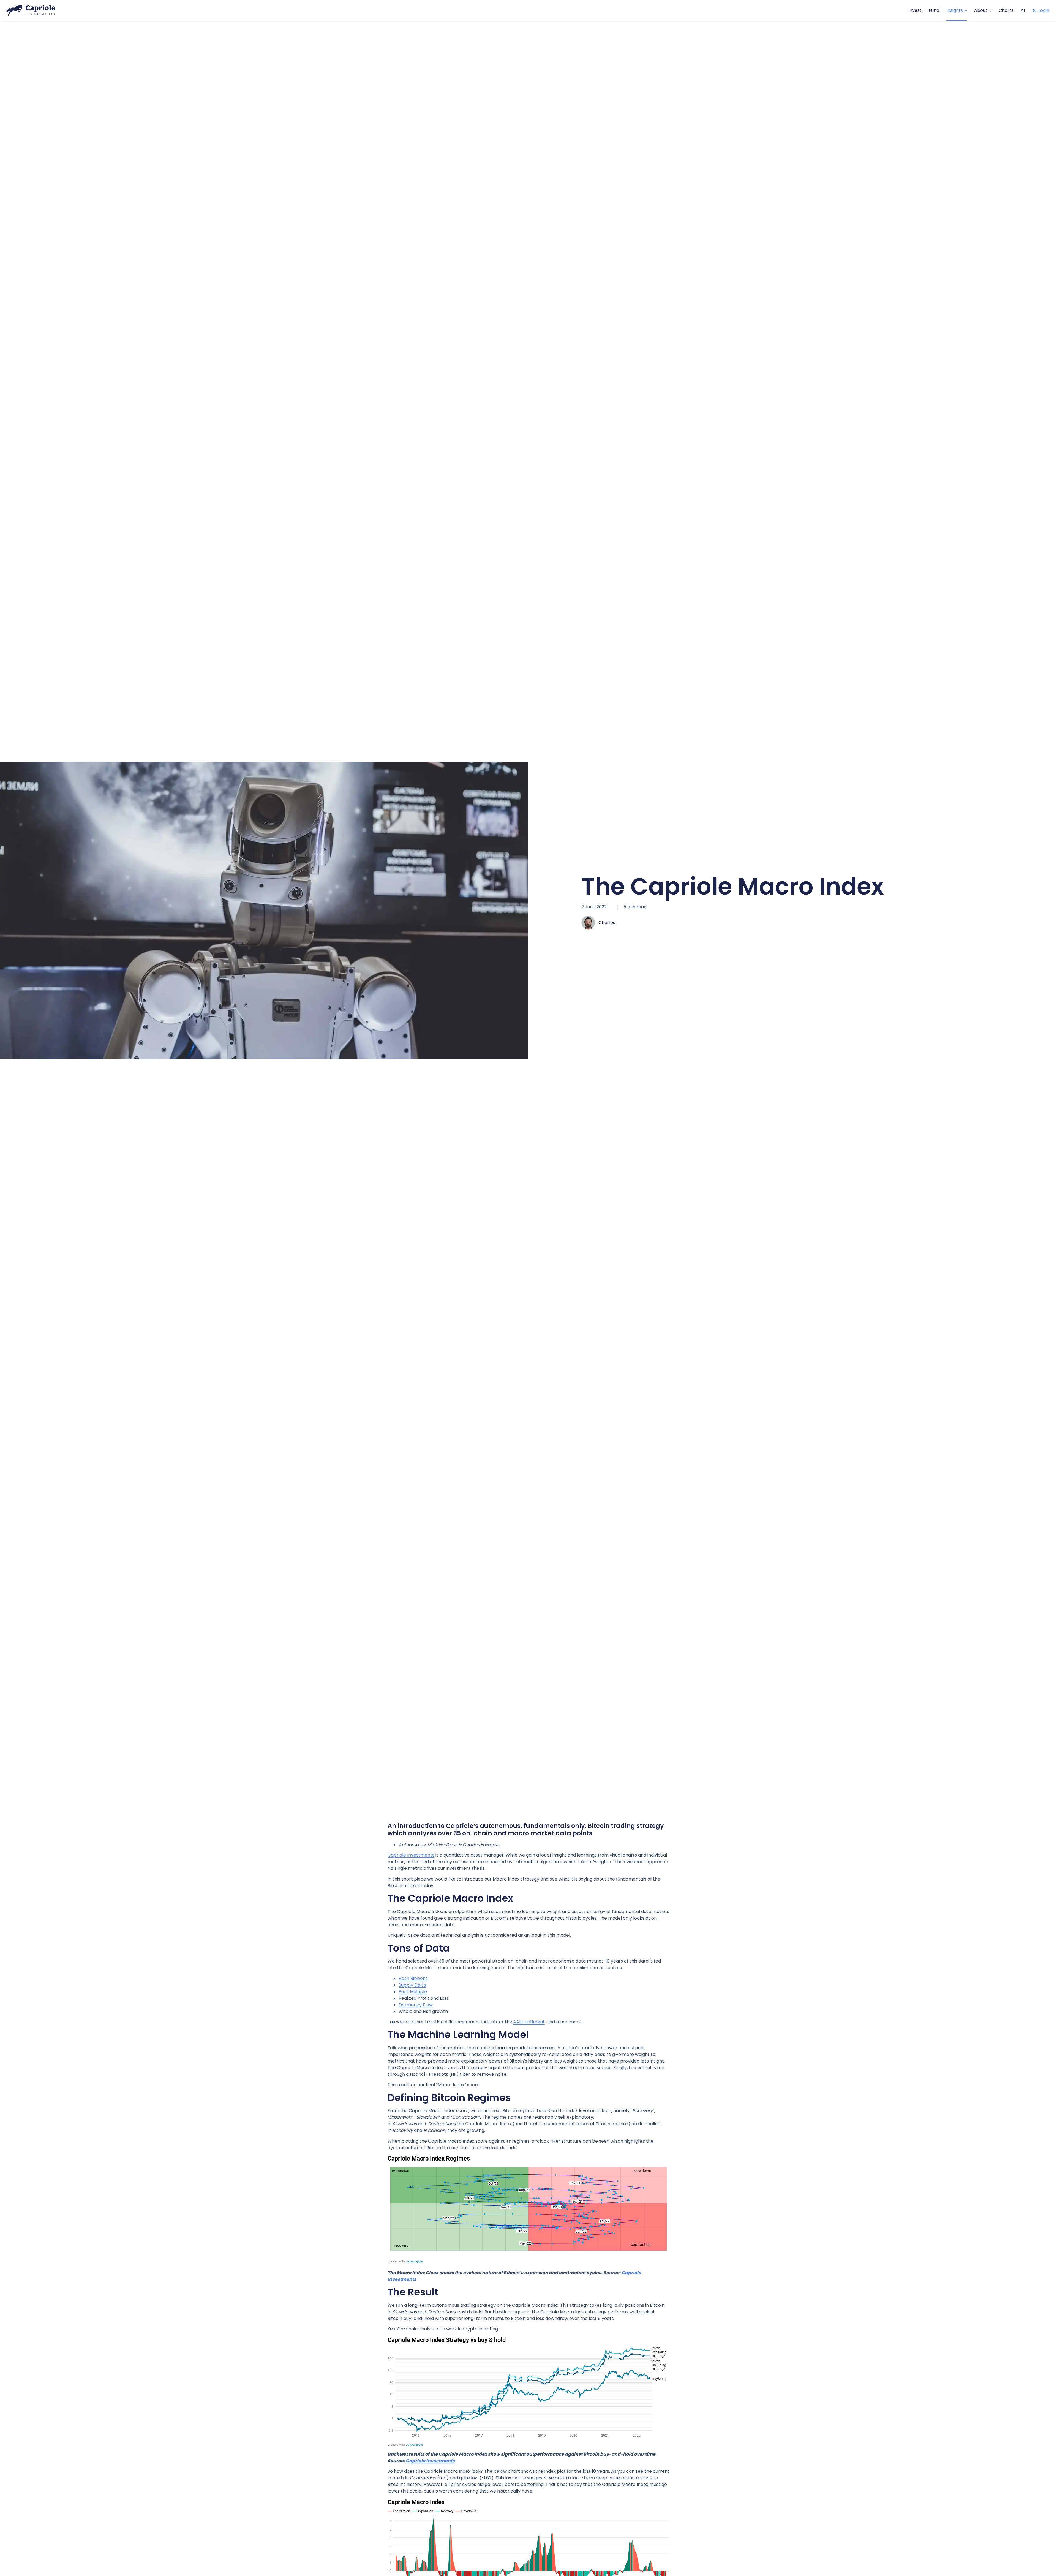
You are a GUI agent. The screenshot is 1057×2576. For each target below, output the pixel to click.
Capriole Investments (411, 1855)
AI (1023, 10)
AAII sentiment (529, 2022)
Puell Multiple (413, 1992)
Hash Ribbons (413, 1978)
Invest (915, 10)
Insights (955, 10)
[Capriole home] (30, 10)
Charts (1006, 10)
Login (1044, 10)
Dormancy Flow (416, 2005)
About (981, 10)
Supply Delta (412, 1985)
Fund (934, 10)
